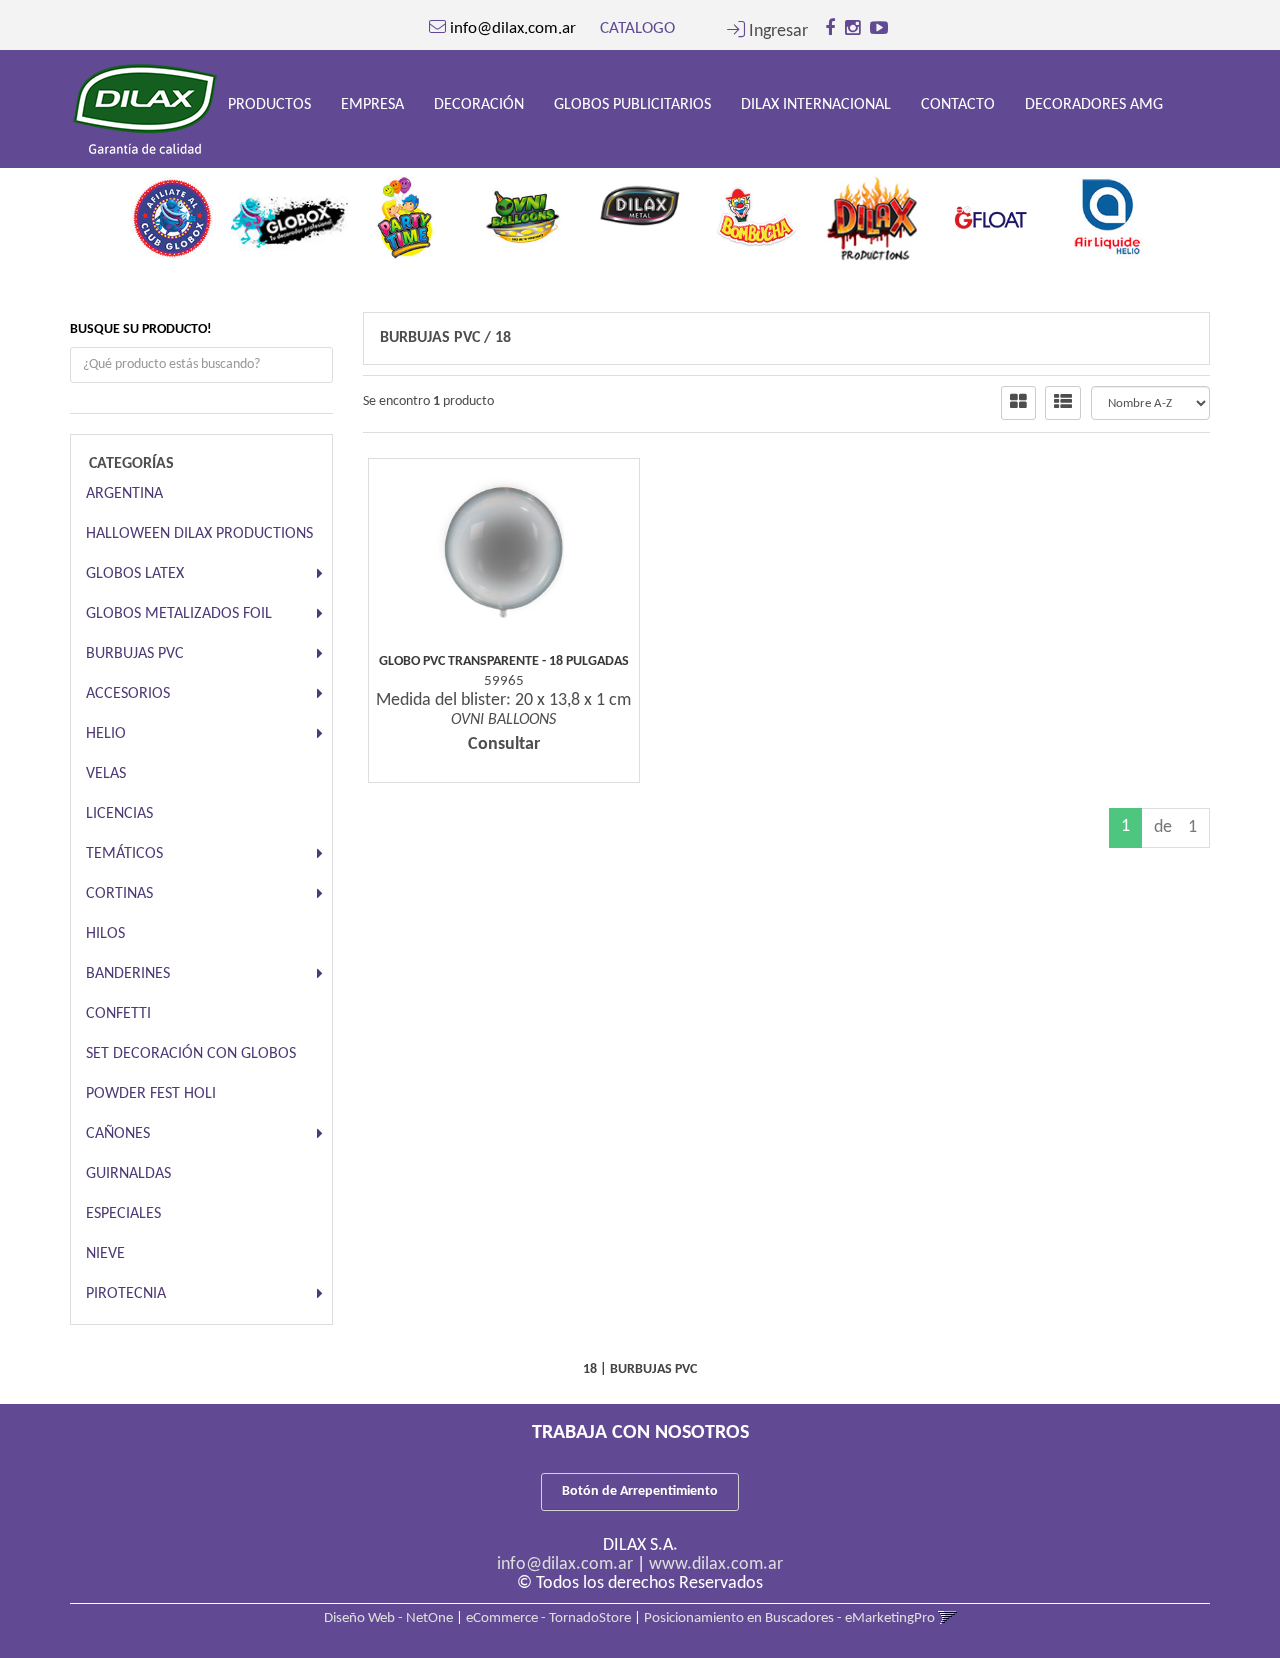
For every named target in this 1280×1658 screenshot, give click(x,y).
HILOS (105, 934)
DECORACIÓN (479, 105)
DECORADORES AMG (1094, 105)
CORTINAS (119, 894)
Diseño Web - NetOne (388, 1618)
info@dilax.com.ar (565, 1564)
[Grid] (1018, 403)
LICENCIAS (119, 814)
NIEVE (105, 1254)
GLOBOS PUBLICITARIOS (632, 105)
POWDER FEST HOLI (151, 1094)
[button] (767, 31)
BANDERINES (128, 974)
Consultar (504, 744)
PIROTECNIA (126, 1294)
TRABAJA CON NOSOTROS (640, 1433)
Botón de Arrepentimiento (640, 1491)
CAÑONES (118, 1134)
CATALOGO (637, 28)
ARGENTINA (124, 494)
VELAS (106, 774)
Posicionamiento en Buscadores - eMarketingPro (789, 1618)
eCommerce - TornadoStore (548, 1618)
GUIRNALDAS (128, 1174)
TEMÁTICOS (124, 854)
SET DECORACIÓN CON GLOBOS (191, 1054)
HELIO (106, 734)
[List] (1063, 403)
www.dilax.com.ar (716, 1564)
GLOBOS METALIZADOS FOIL (179, 614)
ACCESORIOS (128, 694)
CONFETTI (118, 1014)
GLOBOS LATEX (135, 574)
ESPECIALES (123, 1214)
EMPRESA (372, 105)
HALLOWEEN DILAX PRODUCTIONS (199, 534)
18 (503, 338)
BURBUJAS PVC (135, 654)
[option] (172, 212)
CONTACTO (958, 105)
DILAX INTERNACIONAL (816, 105)
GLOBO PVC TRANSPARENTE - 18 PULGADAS (504, 661)
